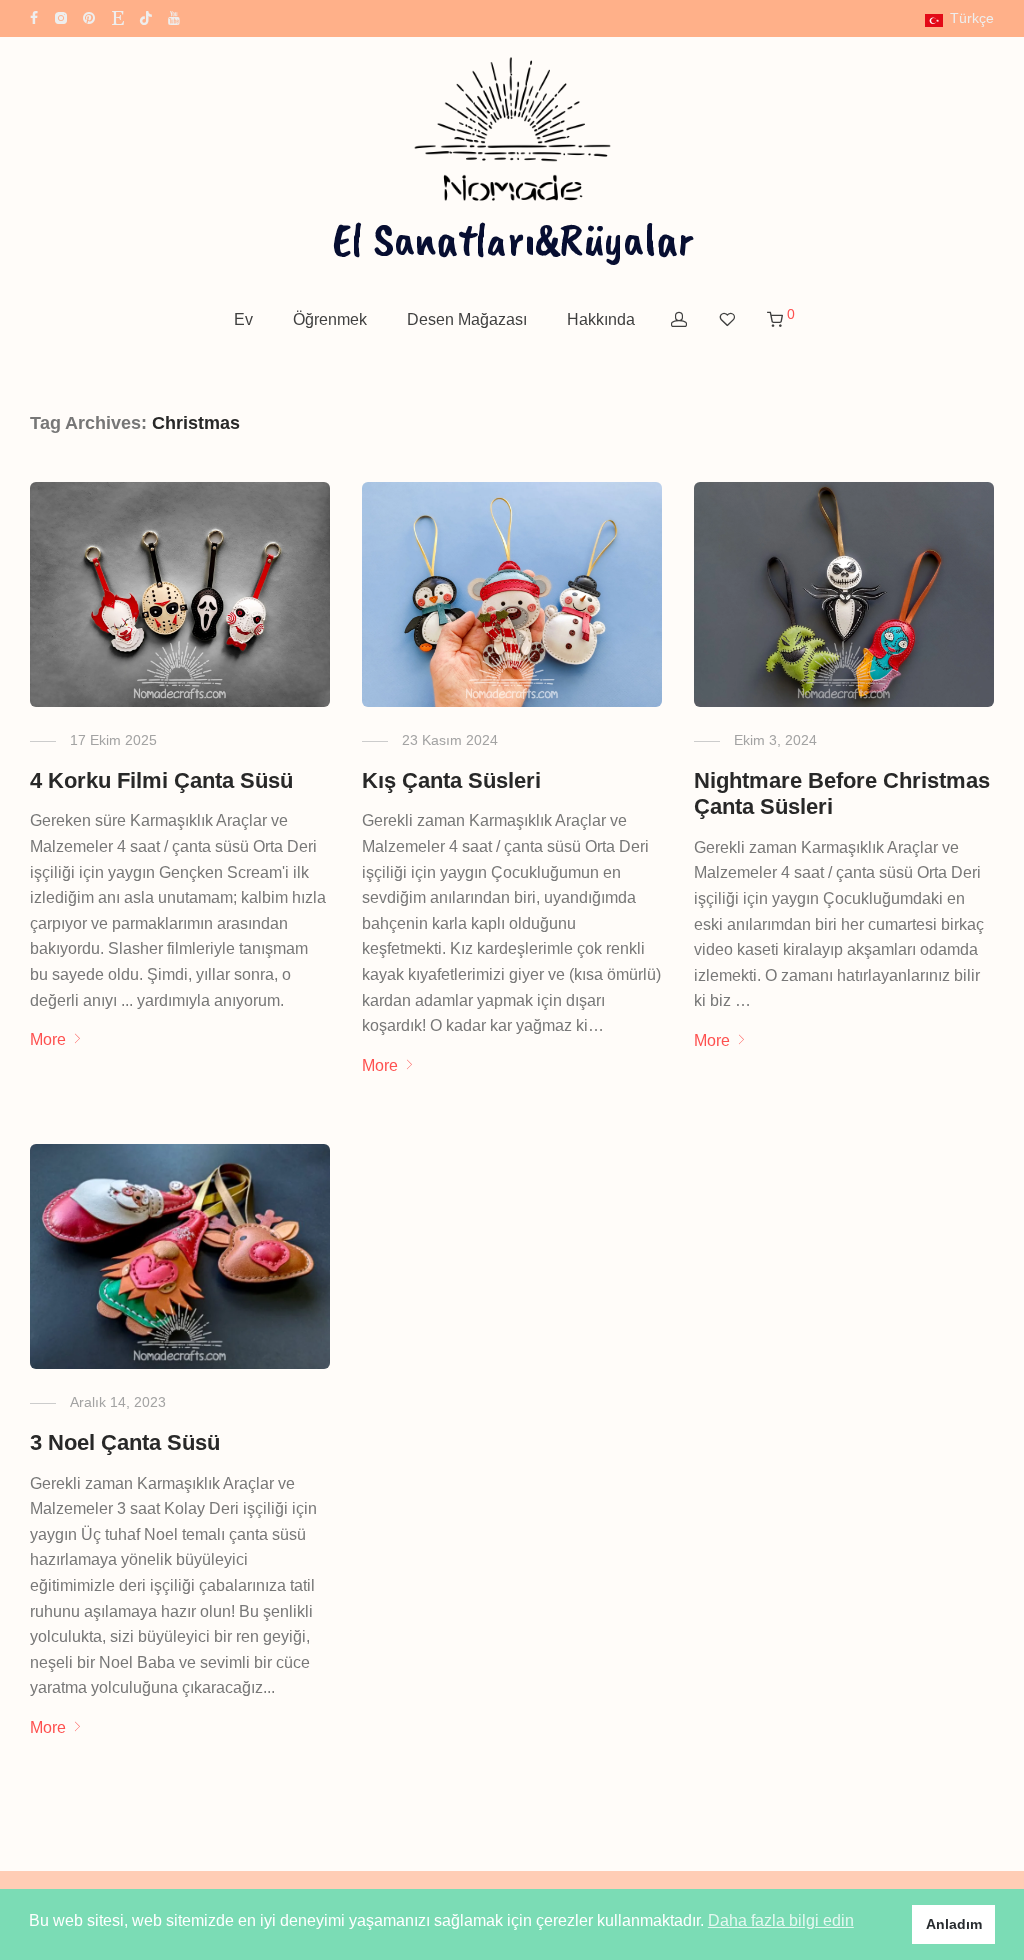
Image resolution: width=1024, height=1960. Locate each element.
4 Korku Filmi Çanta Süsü (161, 780)
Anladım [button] (954, 1924)
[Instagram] (60, 17)
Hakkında (601, 319)
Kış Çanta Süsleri (451, 780)
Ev (243, 319)
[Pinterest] (90, 17)
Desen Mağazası (467, 319)
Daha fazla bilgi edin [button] (781, 1920)
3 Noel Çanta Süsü (125, 1442)
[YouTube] (175, 17)
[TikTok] (146, 17)
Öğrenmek (330, 319)
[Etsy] (118, 17)
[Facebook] (34, 17)
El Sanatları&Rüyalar (512, 239)
